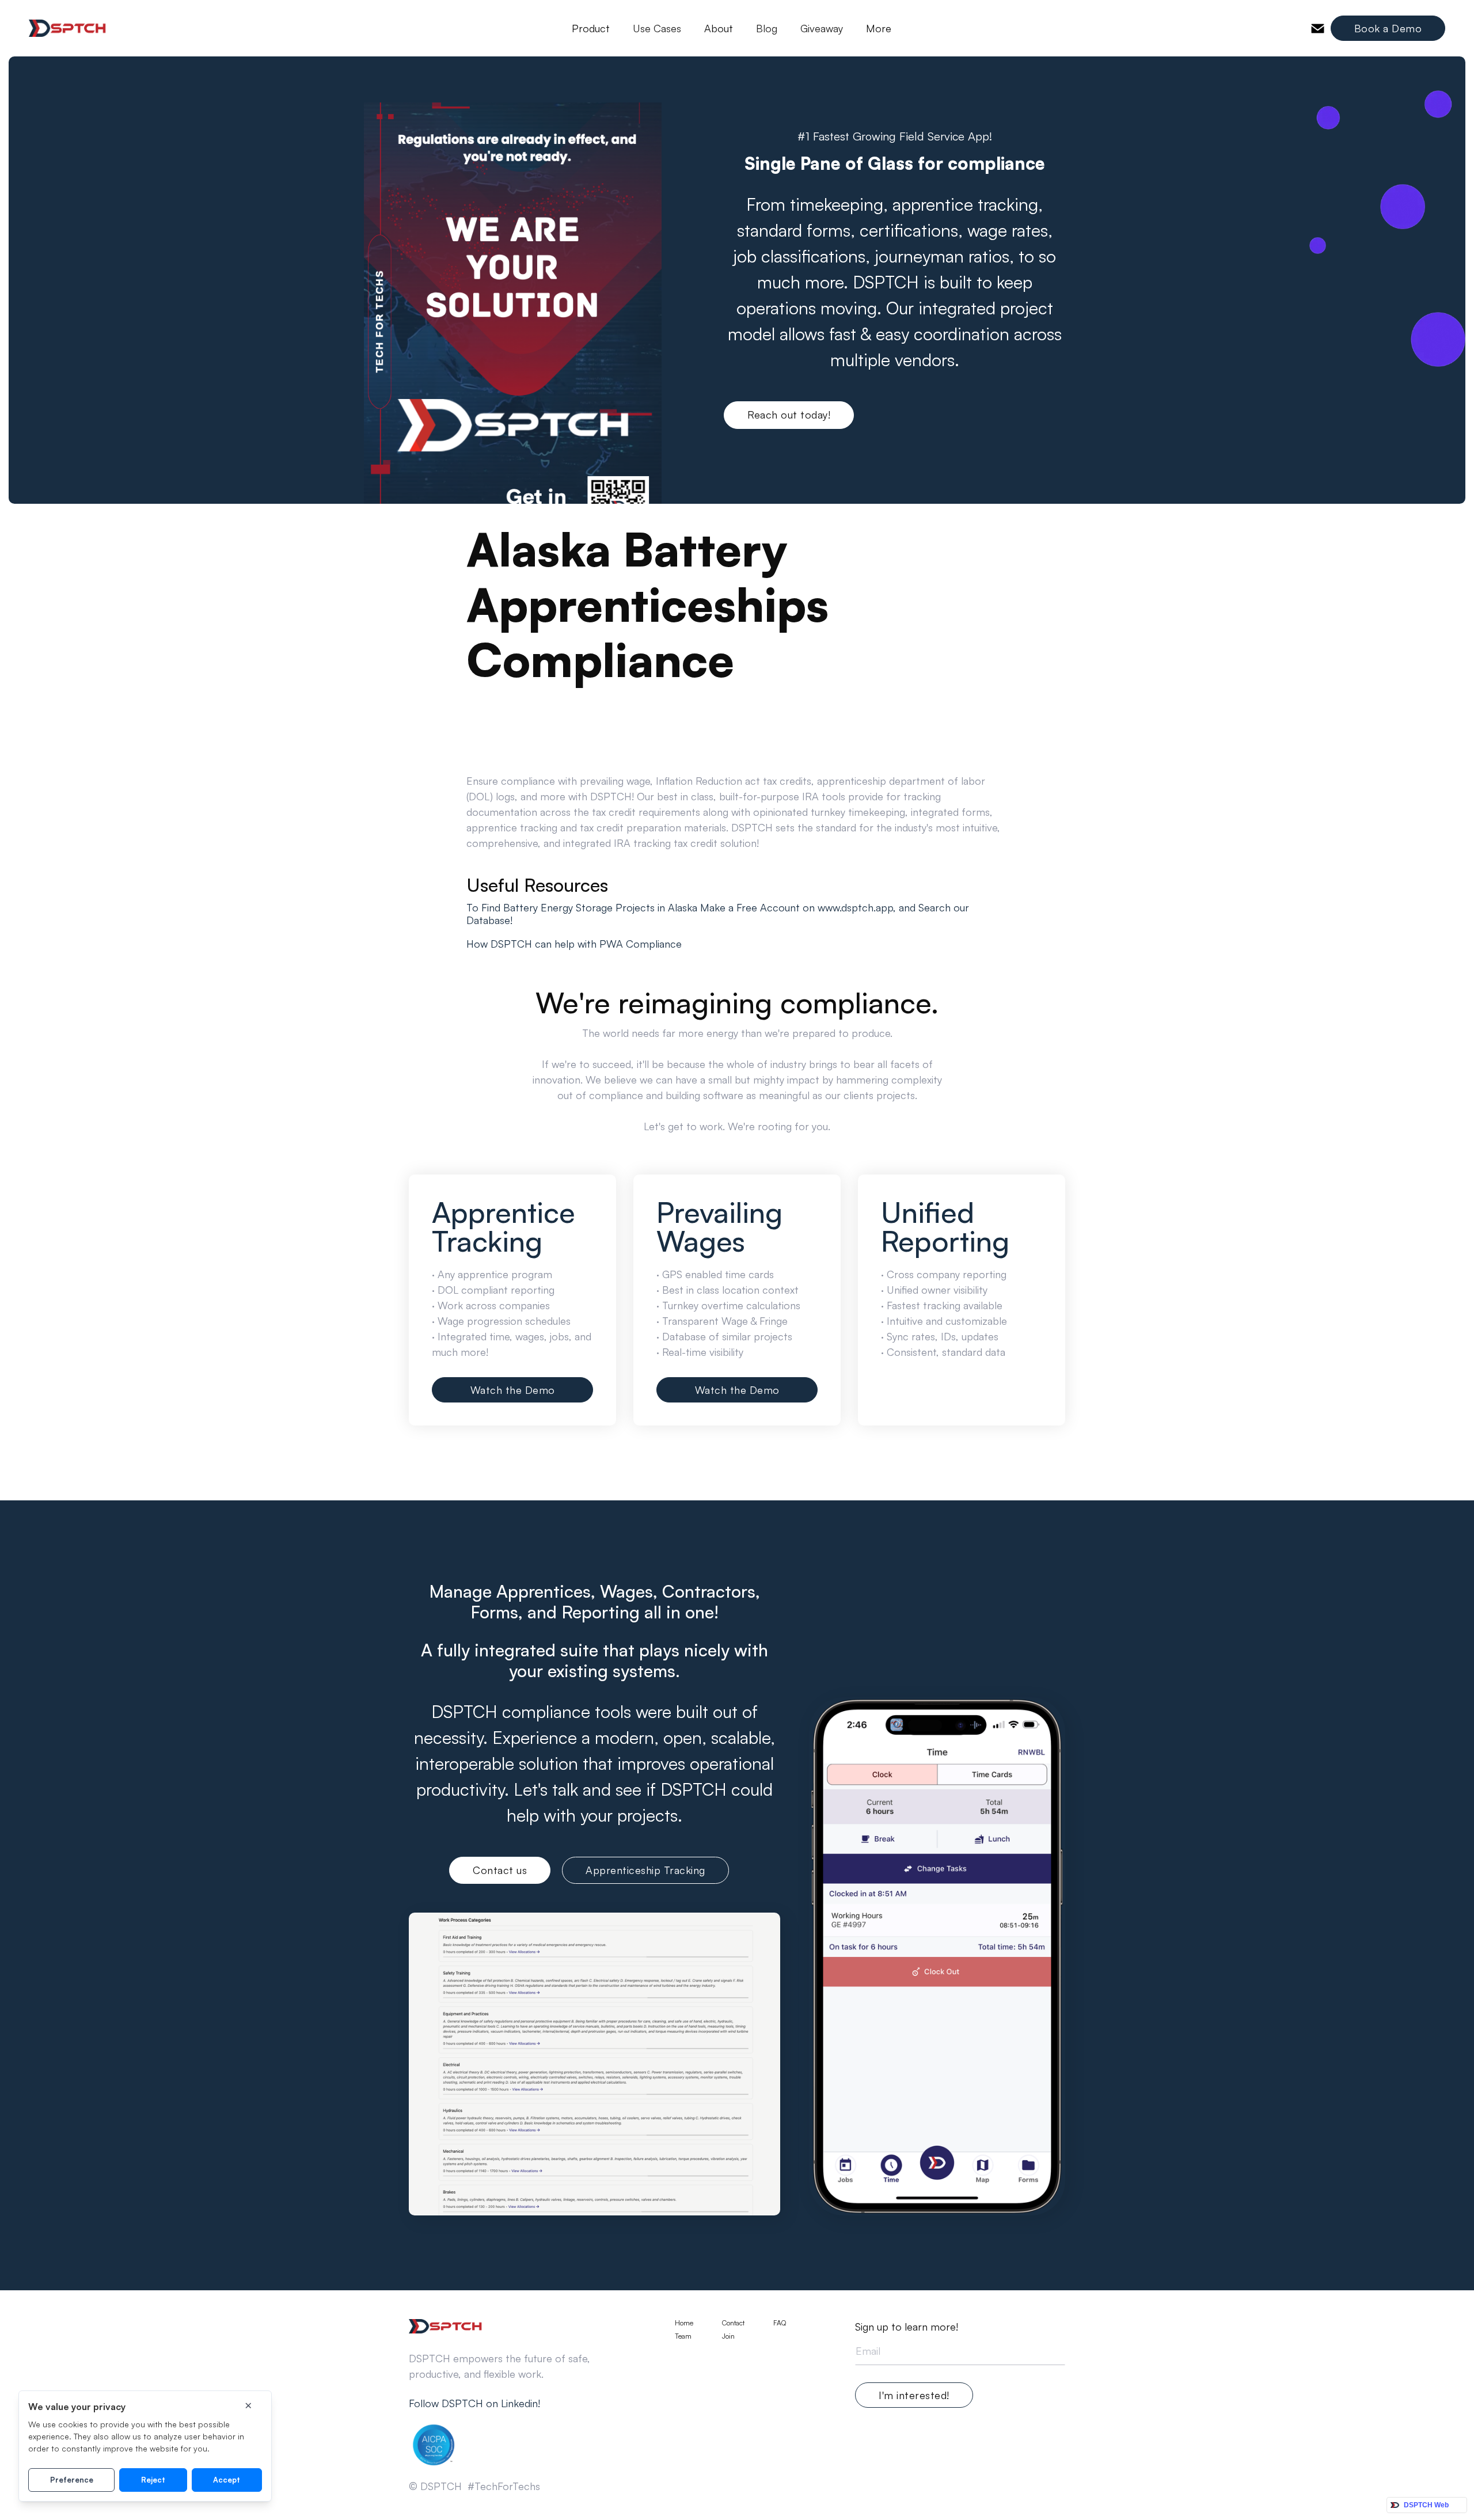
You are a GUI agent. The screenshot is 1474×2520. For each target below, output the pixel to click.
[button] (591, 28)
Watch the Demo (513, 1390)
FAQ (780, 2323)
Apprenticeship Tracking (645, 1870)
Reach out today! (789, 415)
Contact (733, 2323)
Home (684, 2323)
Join (728, 2336)
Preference (72, 2480)
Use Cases (657, 28)
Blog (767, 28)
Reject (153, 2480)
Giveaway (822, 28)
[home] (68, 28)
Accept (227, 2480)
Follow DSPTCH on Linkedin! (474, 2403)
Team (683, 2336)
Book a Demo (1388, 28)
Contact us (500, 1870)
